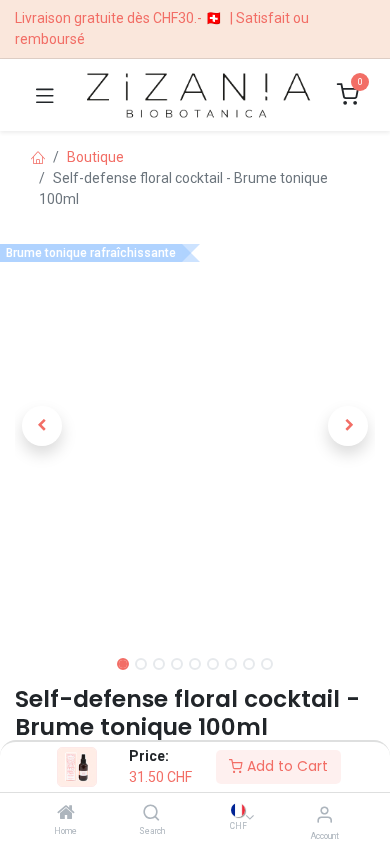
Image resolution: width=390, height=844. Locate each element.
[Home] (66, 814)
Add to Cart (285, 766)
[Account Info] (324, 814)
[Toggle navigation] (45, 95)
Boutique (95, 157)
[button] (42, 426)
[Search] (151, 814)
